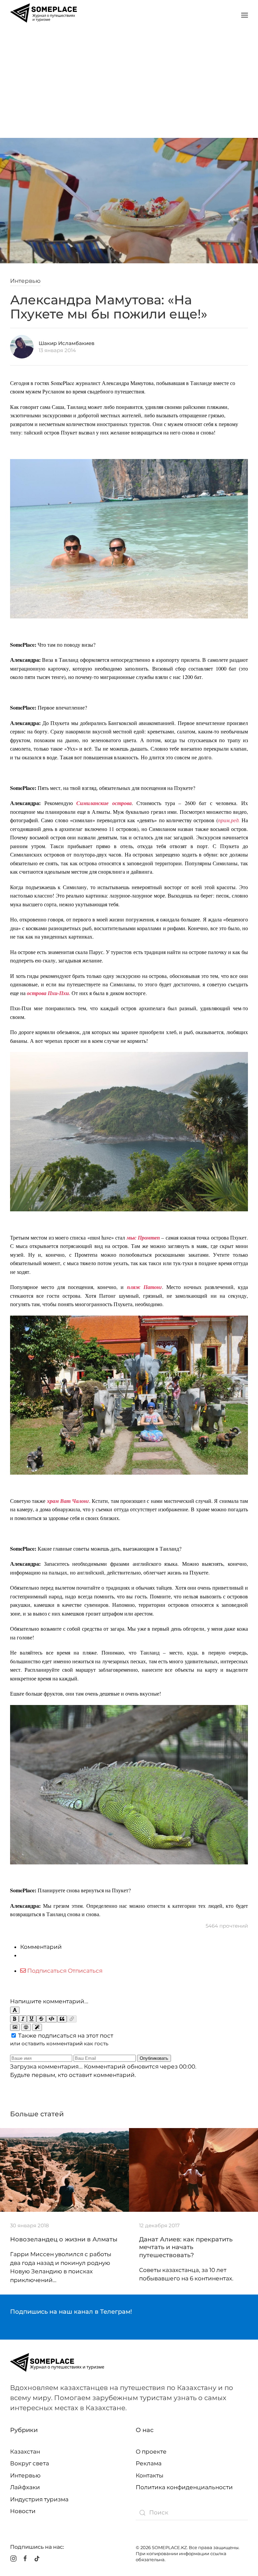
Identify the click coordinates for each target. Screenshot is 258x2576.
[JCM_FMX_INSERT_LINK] (72, 2019)
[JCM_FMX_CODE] (52, 2019)
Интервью (25, 281)
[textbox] (129, 1986)
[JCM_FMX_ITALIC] (23, 2019)
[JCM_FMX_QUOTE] (62, 2019)
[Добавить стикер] (15, 2027)
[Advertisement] (129, 81)
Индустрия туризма (39, 2499)
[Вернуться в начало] (44, 15)
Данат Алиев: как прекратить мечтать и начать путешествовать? (186, 2247)
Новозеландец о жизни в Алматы (64, 2239)
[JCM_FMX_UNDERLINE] (32, 2019)
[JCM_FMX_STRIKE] (41, 2019)
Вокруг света (30, 2463)
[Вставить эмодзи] (26, 2027)
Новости (23, 2511)
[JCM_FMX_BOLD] (14, 2019)
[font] (15, 2010)
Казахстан (25, 2452)
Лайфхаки (25, 2487)
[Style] (37, 2027)
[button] (245, 15)
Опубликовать (154, 2058)
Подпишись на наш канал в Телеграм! (71, 2312)
